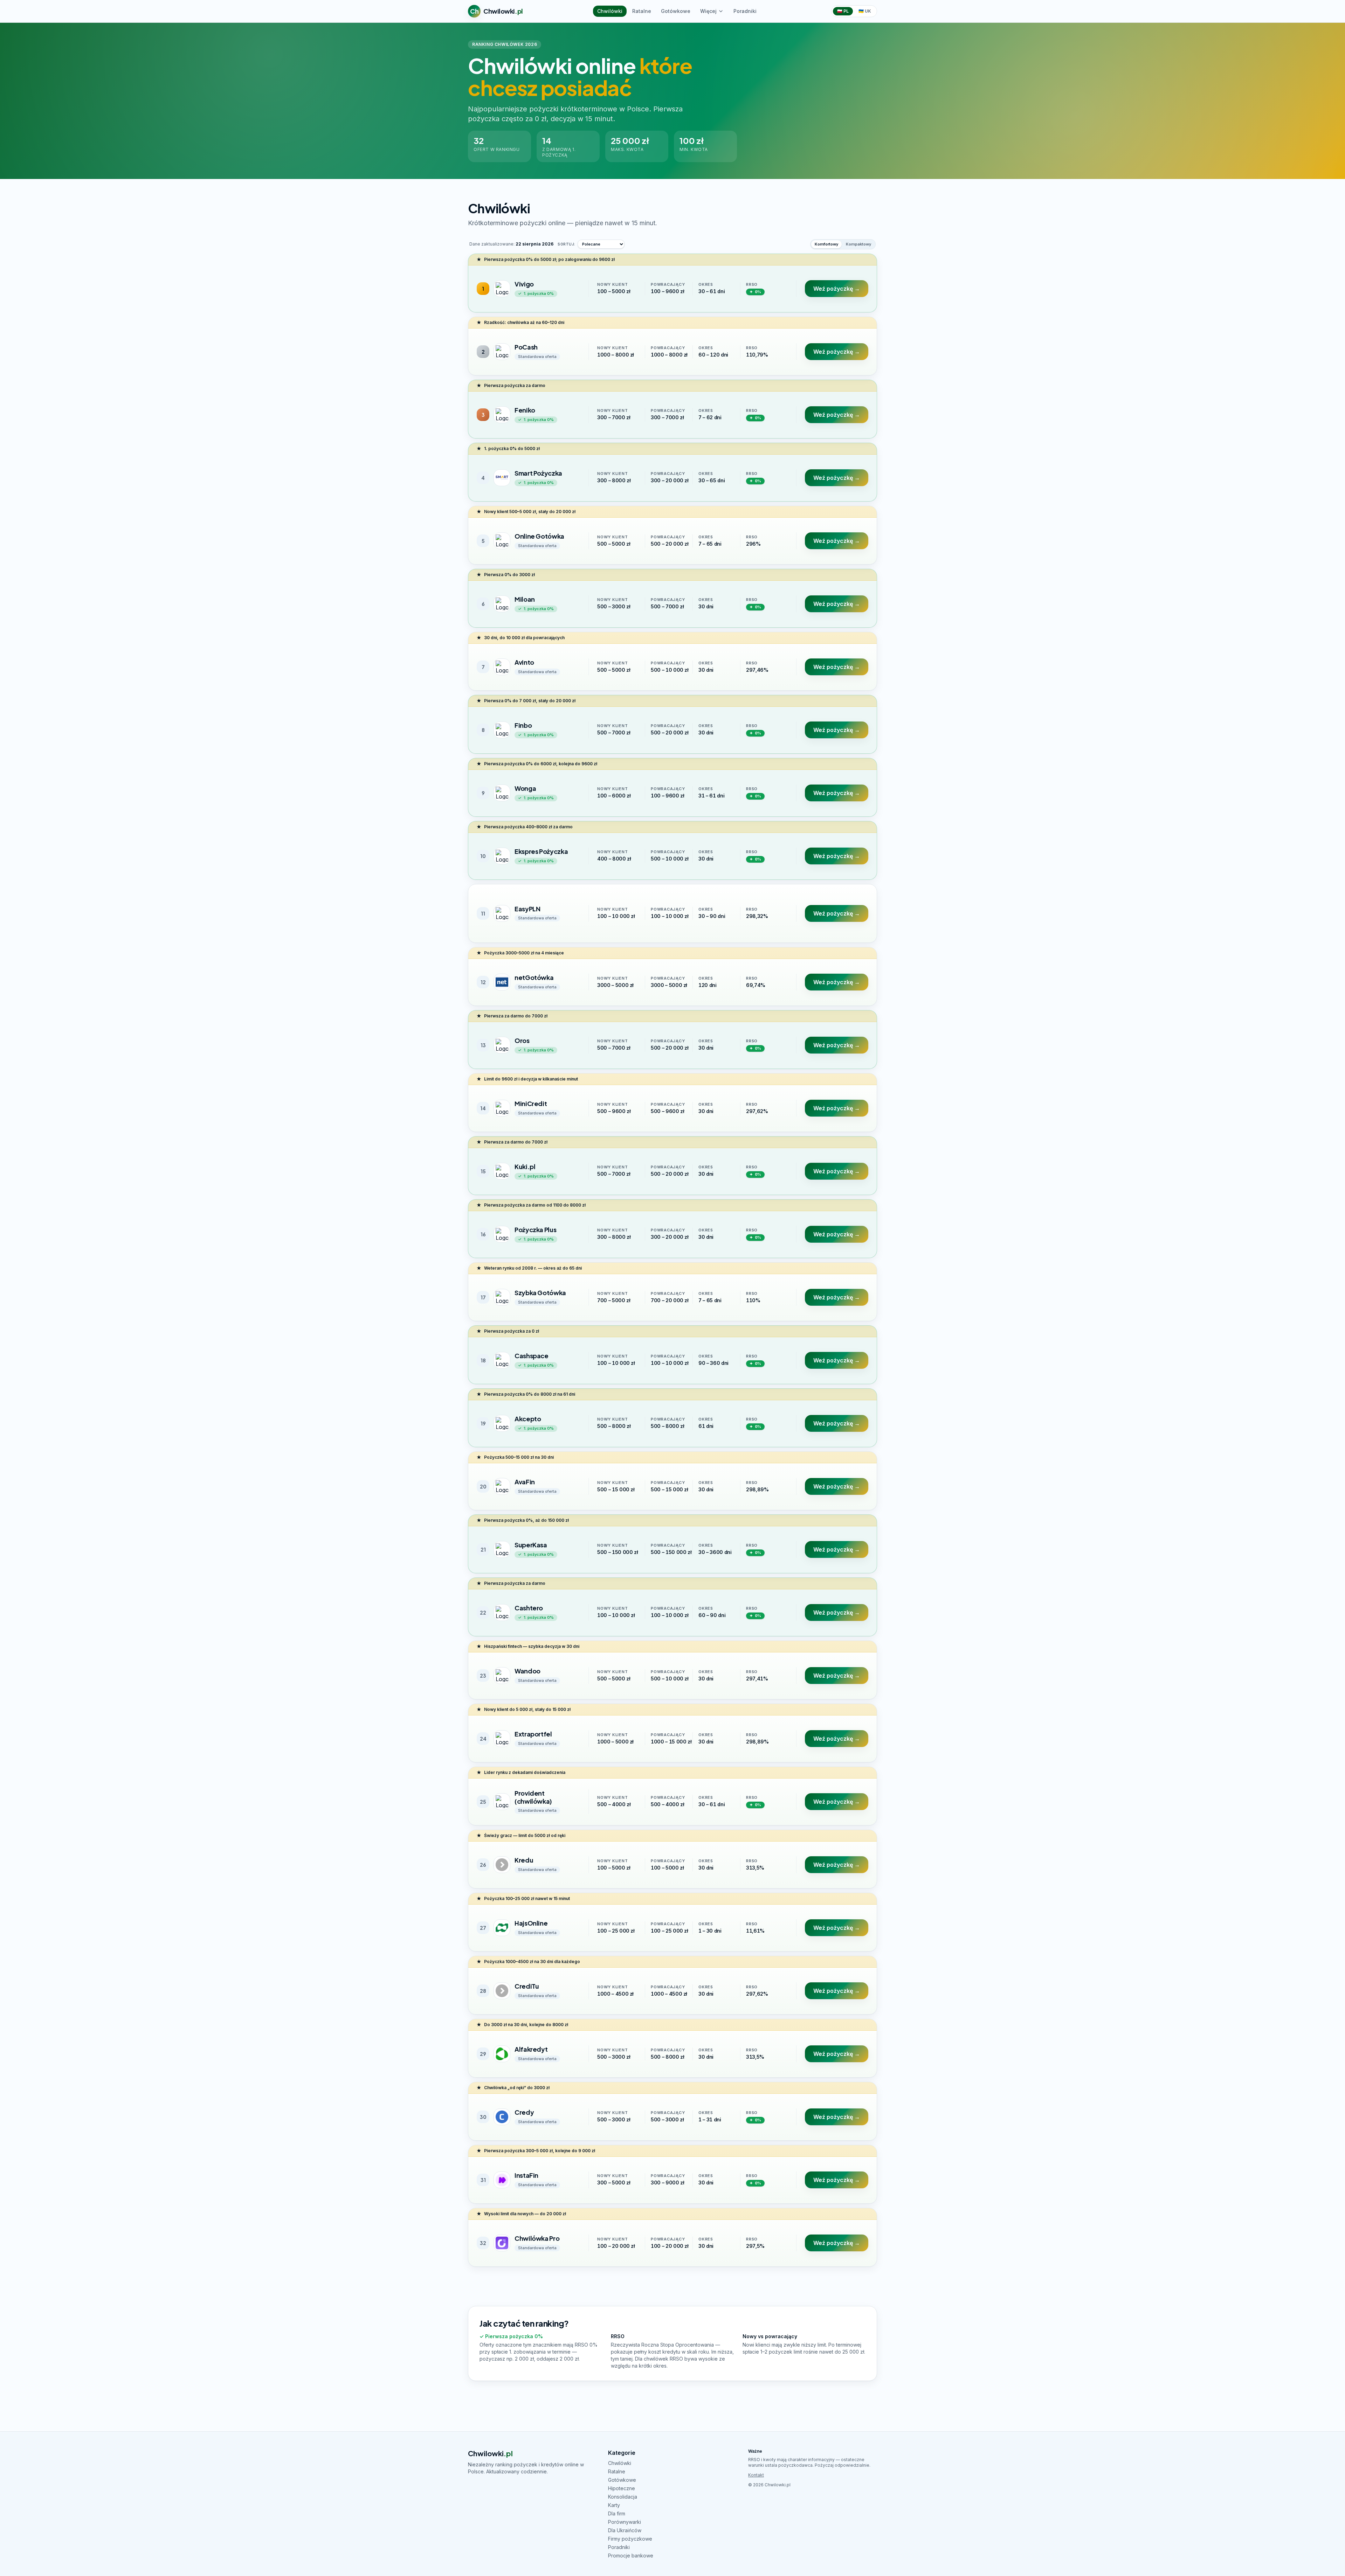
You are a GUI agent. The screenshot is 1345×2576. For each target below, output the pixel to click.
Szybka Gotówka (540, 1293)
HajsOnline (531, 1923)
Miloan (525, 599)
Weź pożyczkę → (837, 289)
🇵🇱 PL (843, 11)
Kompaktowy (858, 244)
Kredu (524, 1860)
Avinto (524, 662)
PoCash (526, 347)
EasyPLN (527, 909)
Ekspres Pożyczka (541, 851)
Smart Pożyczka (538, 473)
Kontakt (756, 2475)
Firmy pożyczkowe (630, 2539)
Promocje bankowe (631, 2556)
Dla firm (617, 2513)
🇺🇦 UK (865, 11)
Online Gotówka (539, 536)
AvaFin (525, 1482)
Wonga (525, 788)
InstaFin (526, 2175)
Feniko (525, 410)
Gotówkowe (676, 11)
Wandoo (527, 1671)
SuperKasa (531, 1545)
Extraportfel (533, 1734)
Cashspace (532, 1356)
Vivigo (524, 284)
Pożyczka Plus (535, 1230)
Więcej (708, 11)
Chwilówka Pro (537, 2238)
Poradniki (745, 11)
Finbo (523, 725)
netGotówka (534, 977)
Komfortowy (826, 244)
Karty (614, 2505)
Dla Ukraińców (625, 2530)
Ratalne (642, 11)
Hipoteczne (622, 2488)
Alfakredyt (531, 2049)
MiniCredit (531, 1103)
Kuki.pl (525, 1166)
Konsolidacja (623, 2497)
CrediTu (527, 1986)
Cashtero (529, 1608)
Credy (524, 2112)
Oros (522, 1040)
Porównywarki (625, 2522)
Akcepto (528, 1419)
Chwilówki (610, 11)
